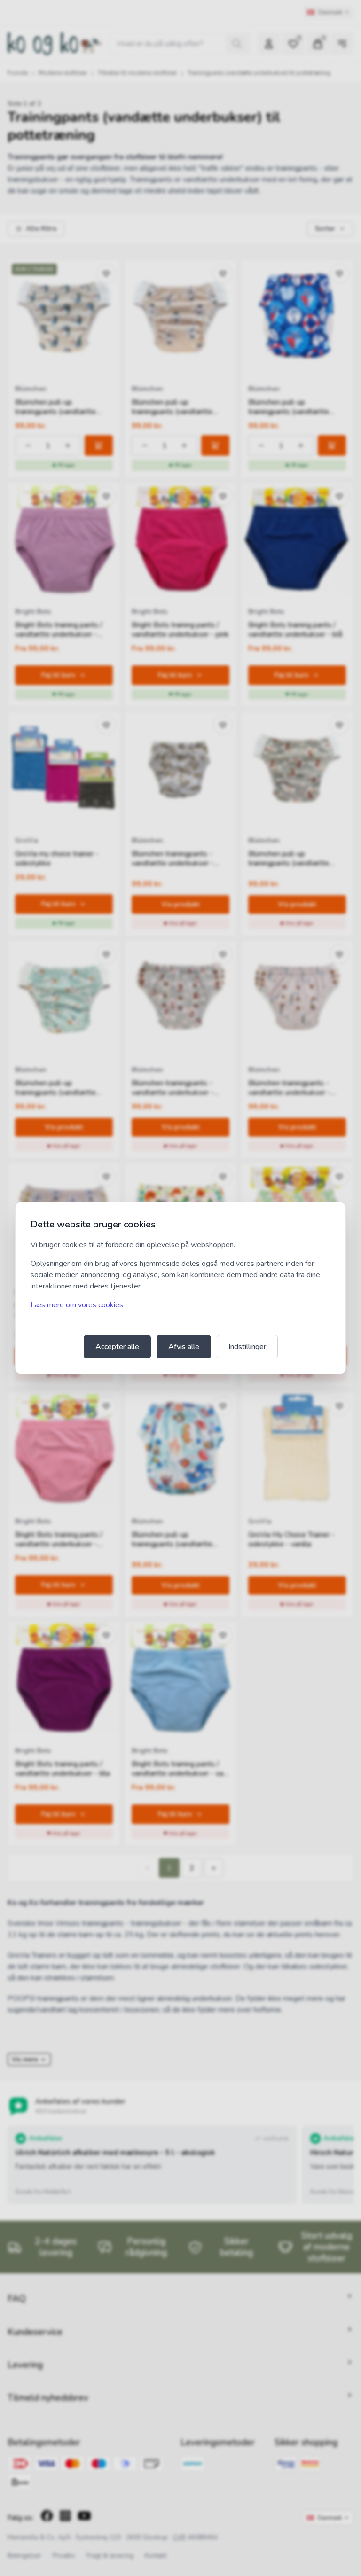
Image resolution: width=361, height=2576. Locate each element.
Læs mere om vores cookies (77, 1305)
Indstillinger (247, 1347)
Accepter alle (117, 1347)
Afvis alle (184, 1347)
